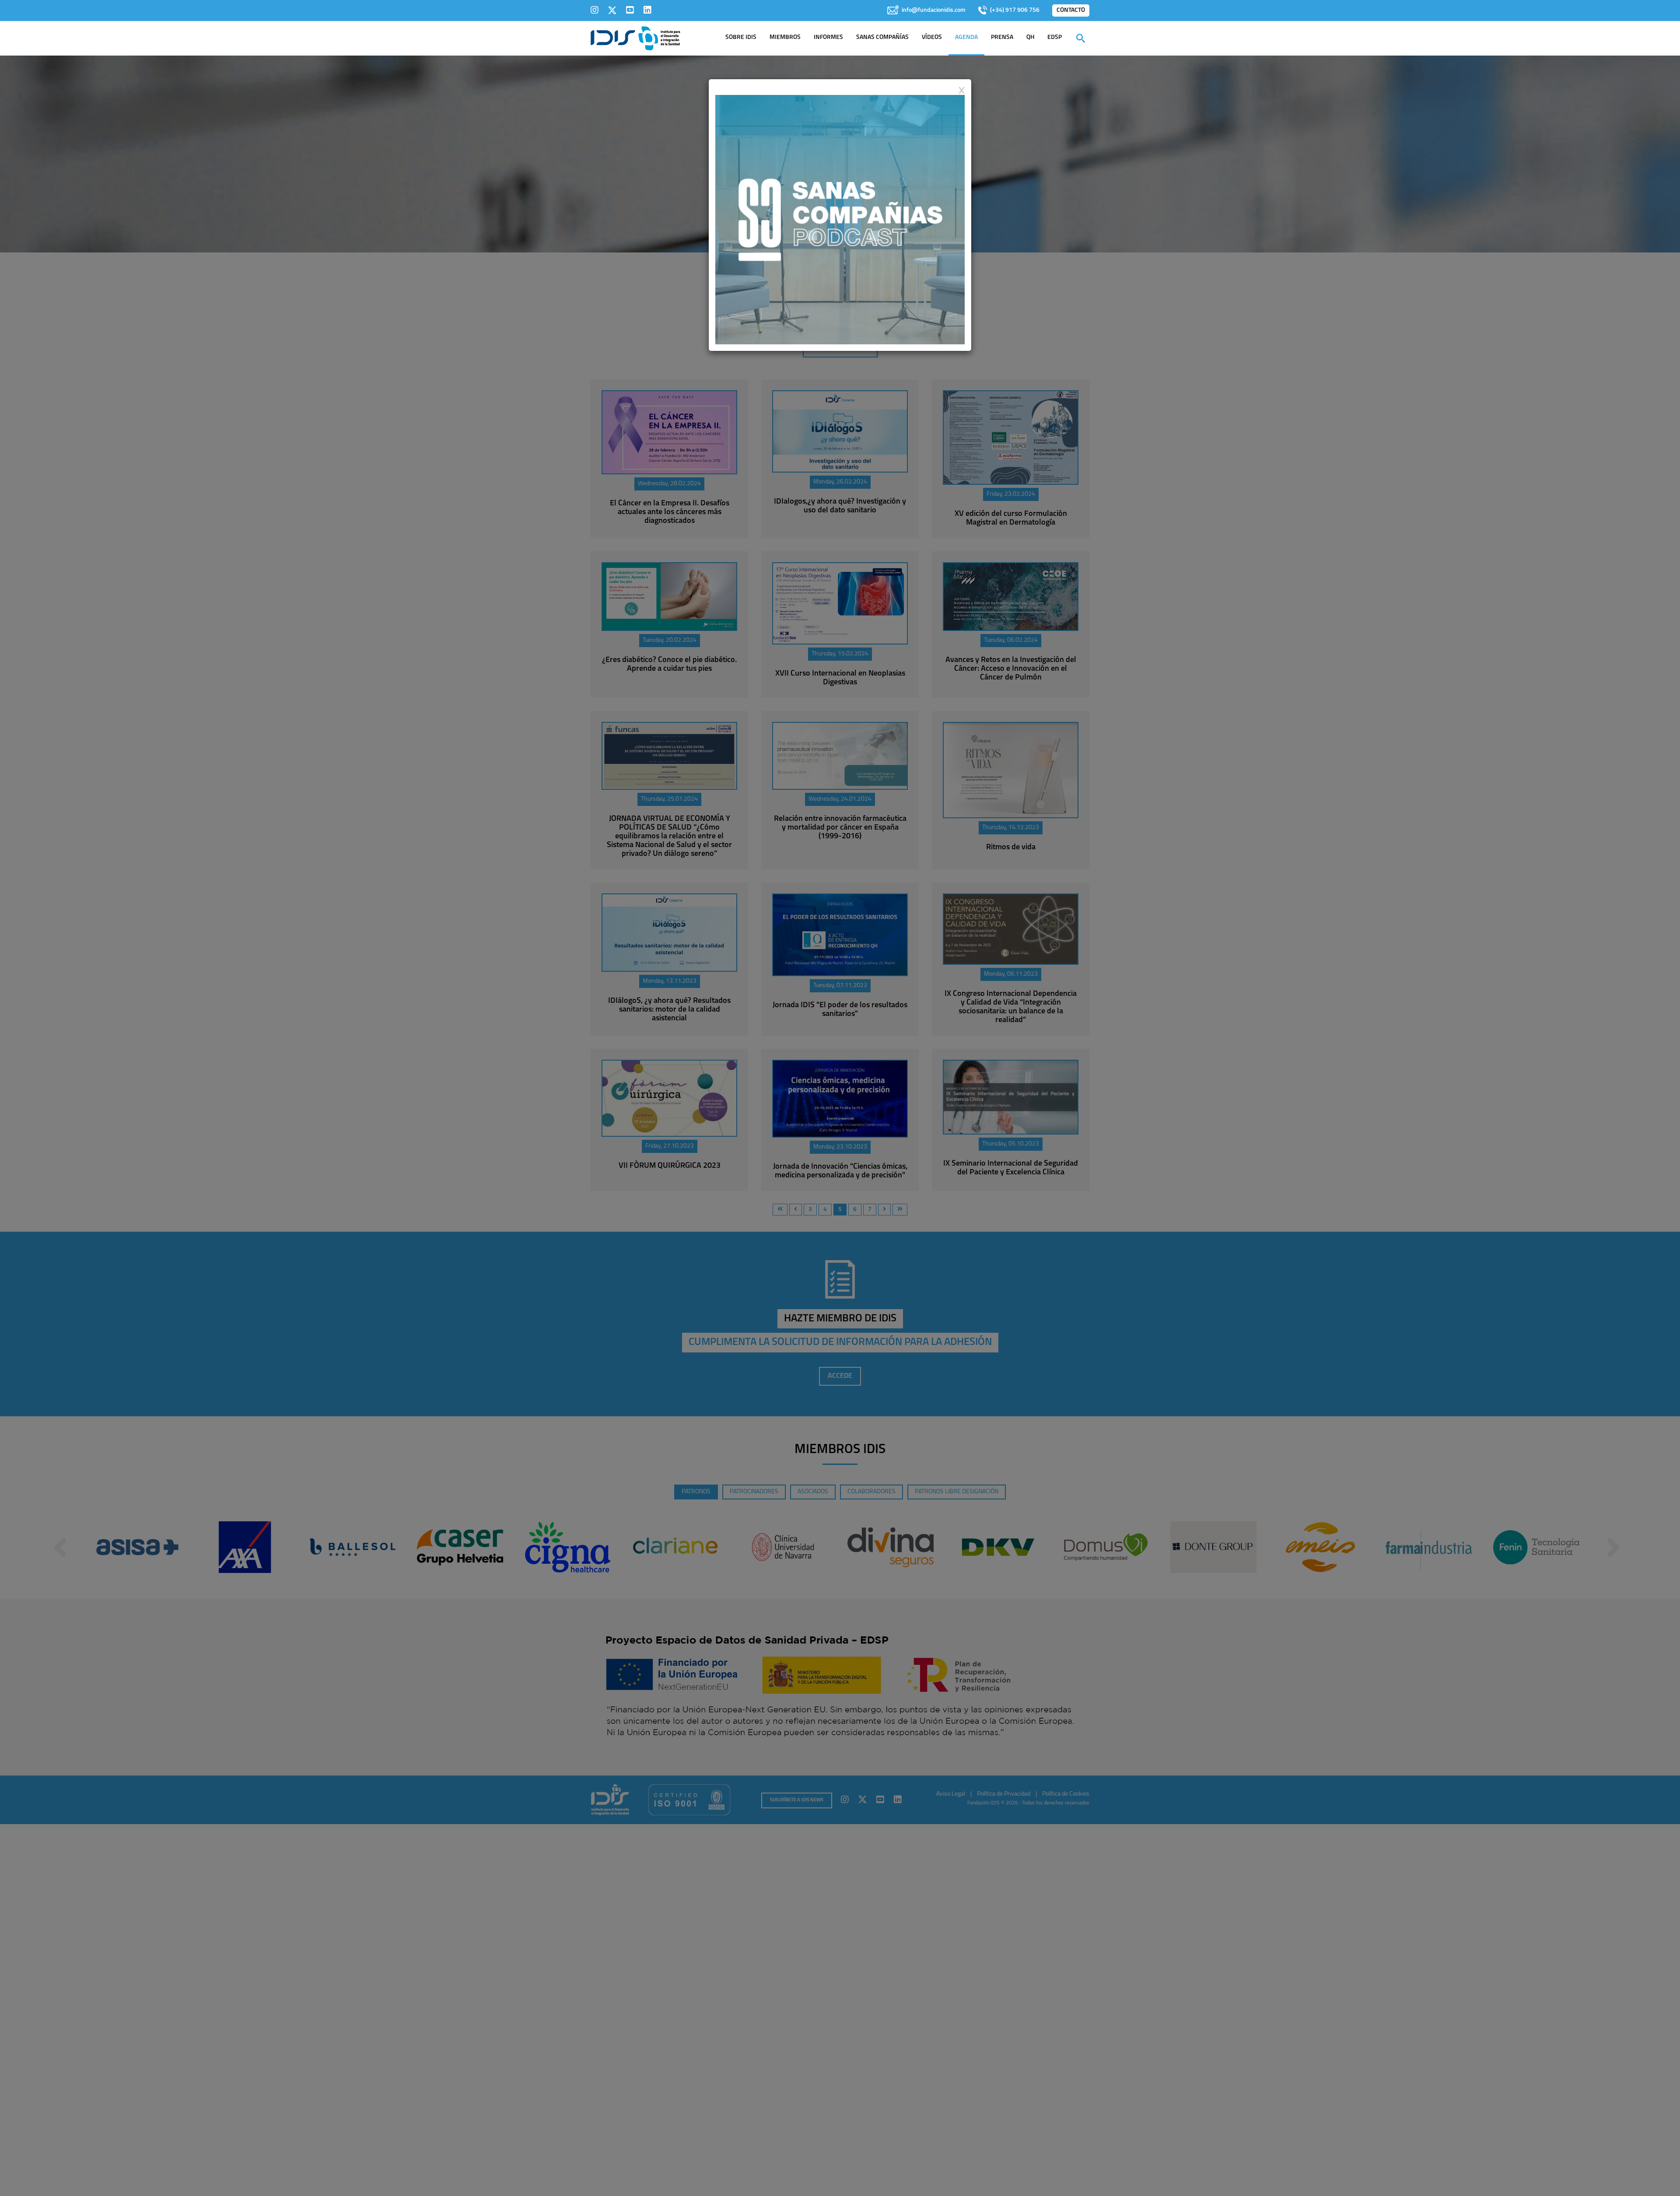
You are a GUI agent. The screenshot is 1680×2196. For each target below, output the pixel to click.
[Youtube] (630, 10)
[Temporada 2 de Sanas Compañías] (840, 219)
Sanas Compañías (882, 37)
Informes (828, 37)
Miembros (785, 37)
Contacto (1071, 10)
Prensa (1002, 37)
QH (1030, 37)
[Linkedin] (647, 10)
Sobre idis (741, 37)
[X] (612, 10)
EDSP (1055, 37)
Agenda (966, 37)
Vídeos (932, 37)
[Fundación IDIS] (635, 38)
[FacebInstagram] (595, 10)
